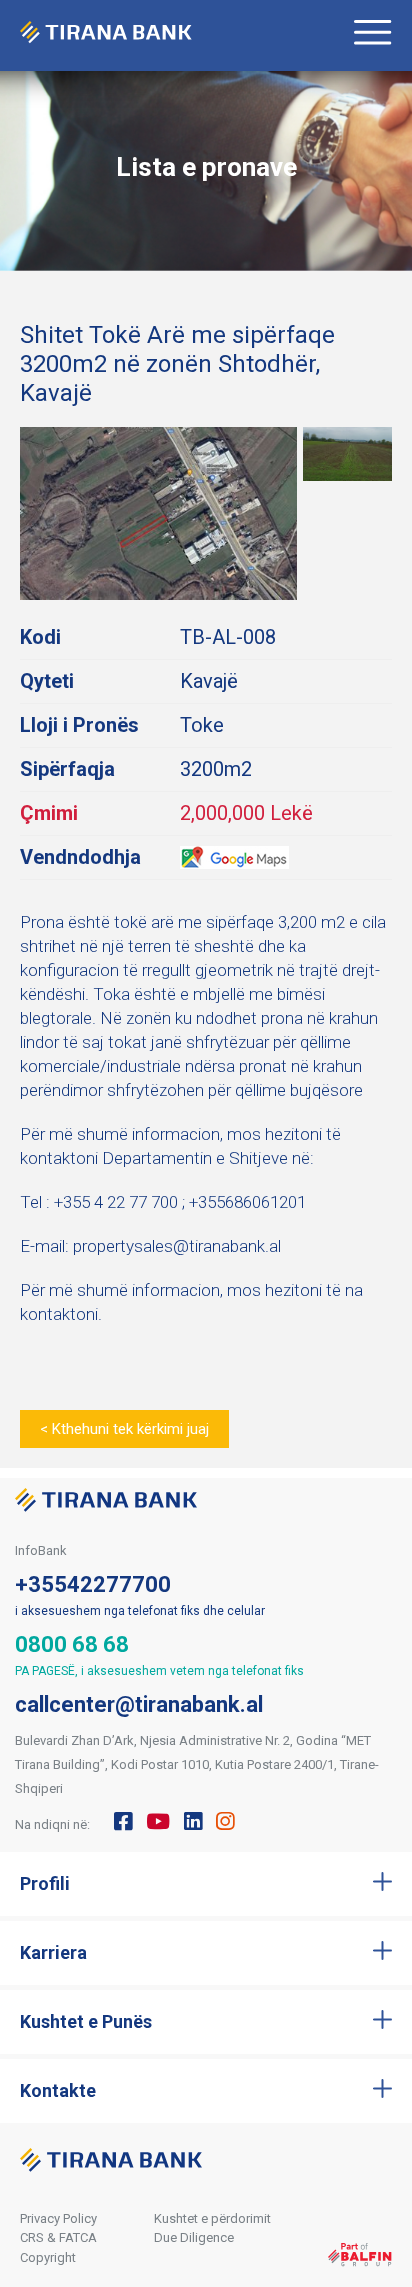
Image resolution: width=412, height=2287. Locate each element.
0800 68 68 (72, 1644)
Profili (45, 1883)
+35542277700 (93, 1584)
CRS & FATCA (58, 2237)
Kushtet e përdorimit (212, 2218)
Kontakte (58, 2090)
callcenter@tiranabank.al (139, 1704)
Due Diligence (194, 2237)
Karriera (53, 1952)
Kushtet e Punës (86, 2021)
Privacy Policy (58, 2218)
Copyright (48, 2257)
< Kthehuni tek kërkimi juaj (124, 1429)
